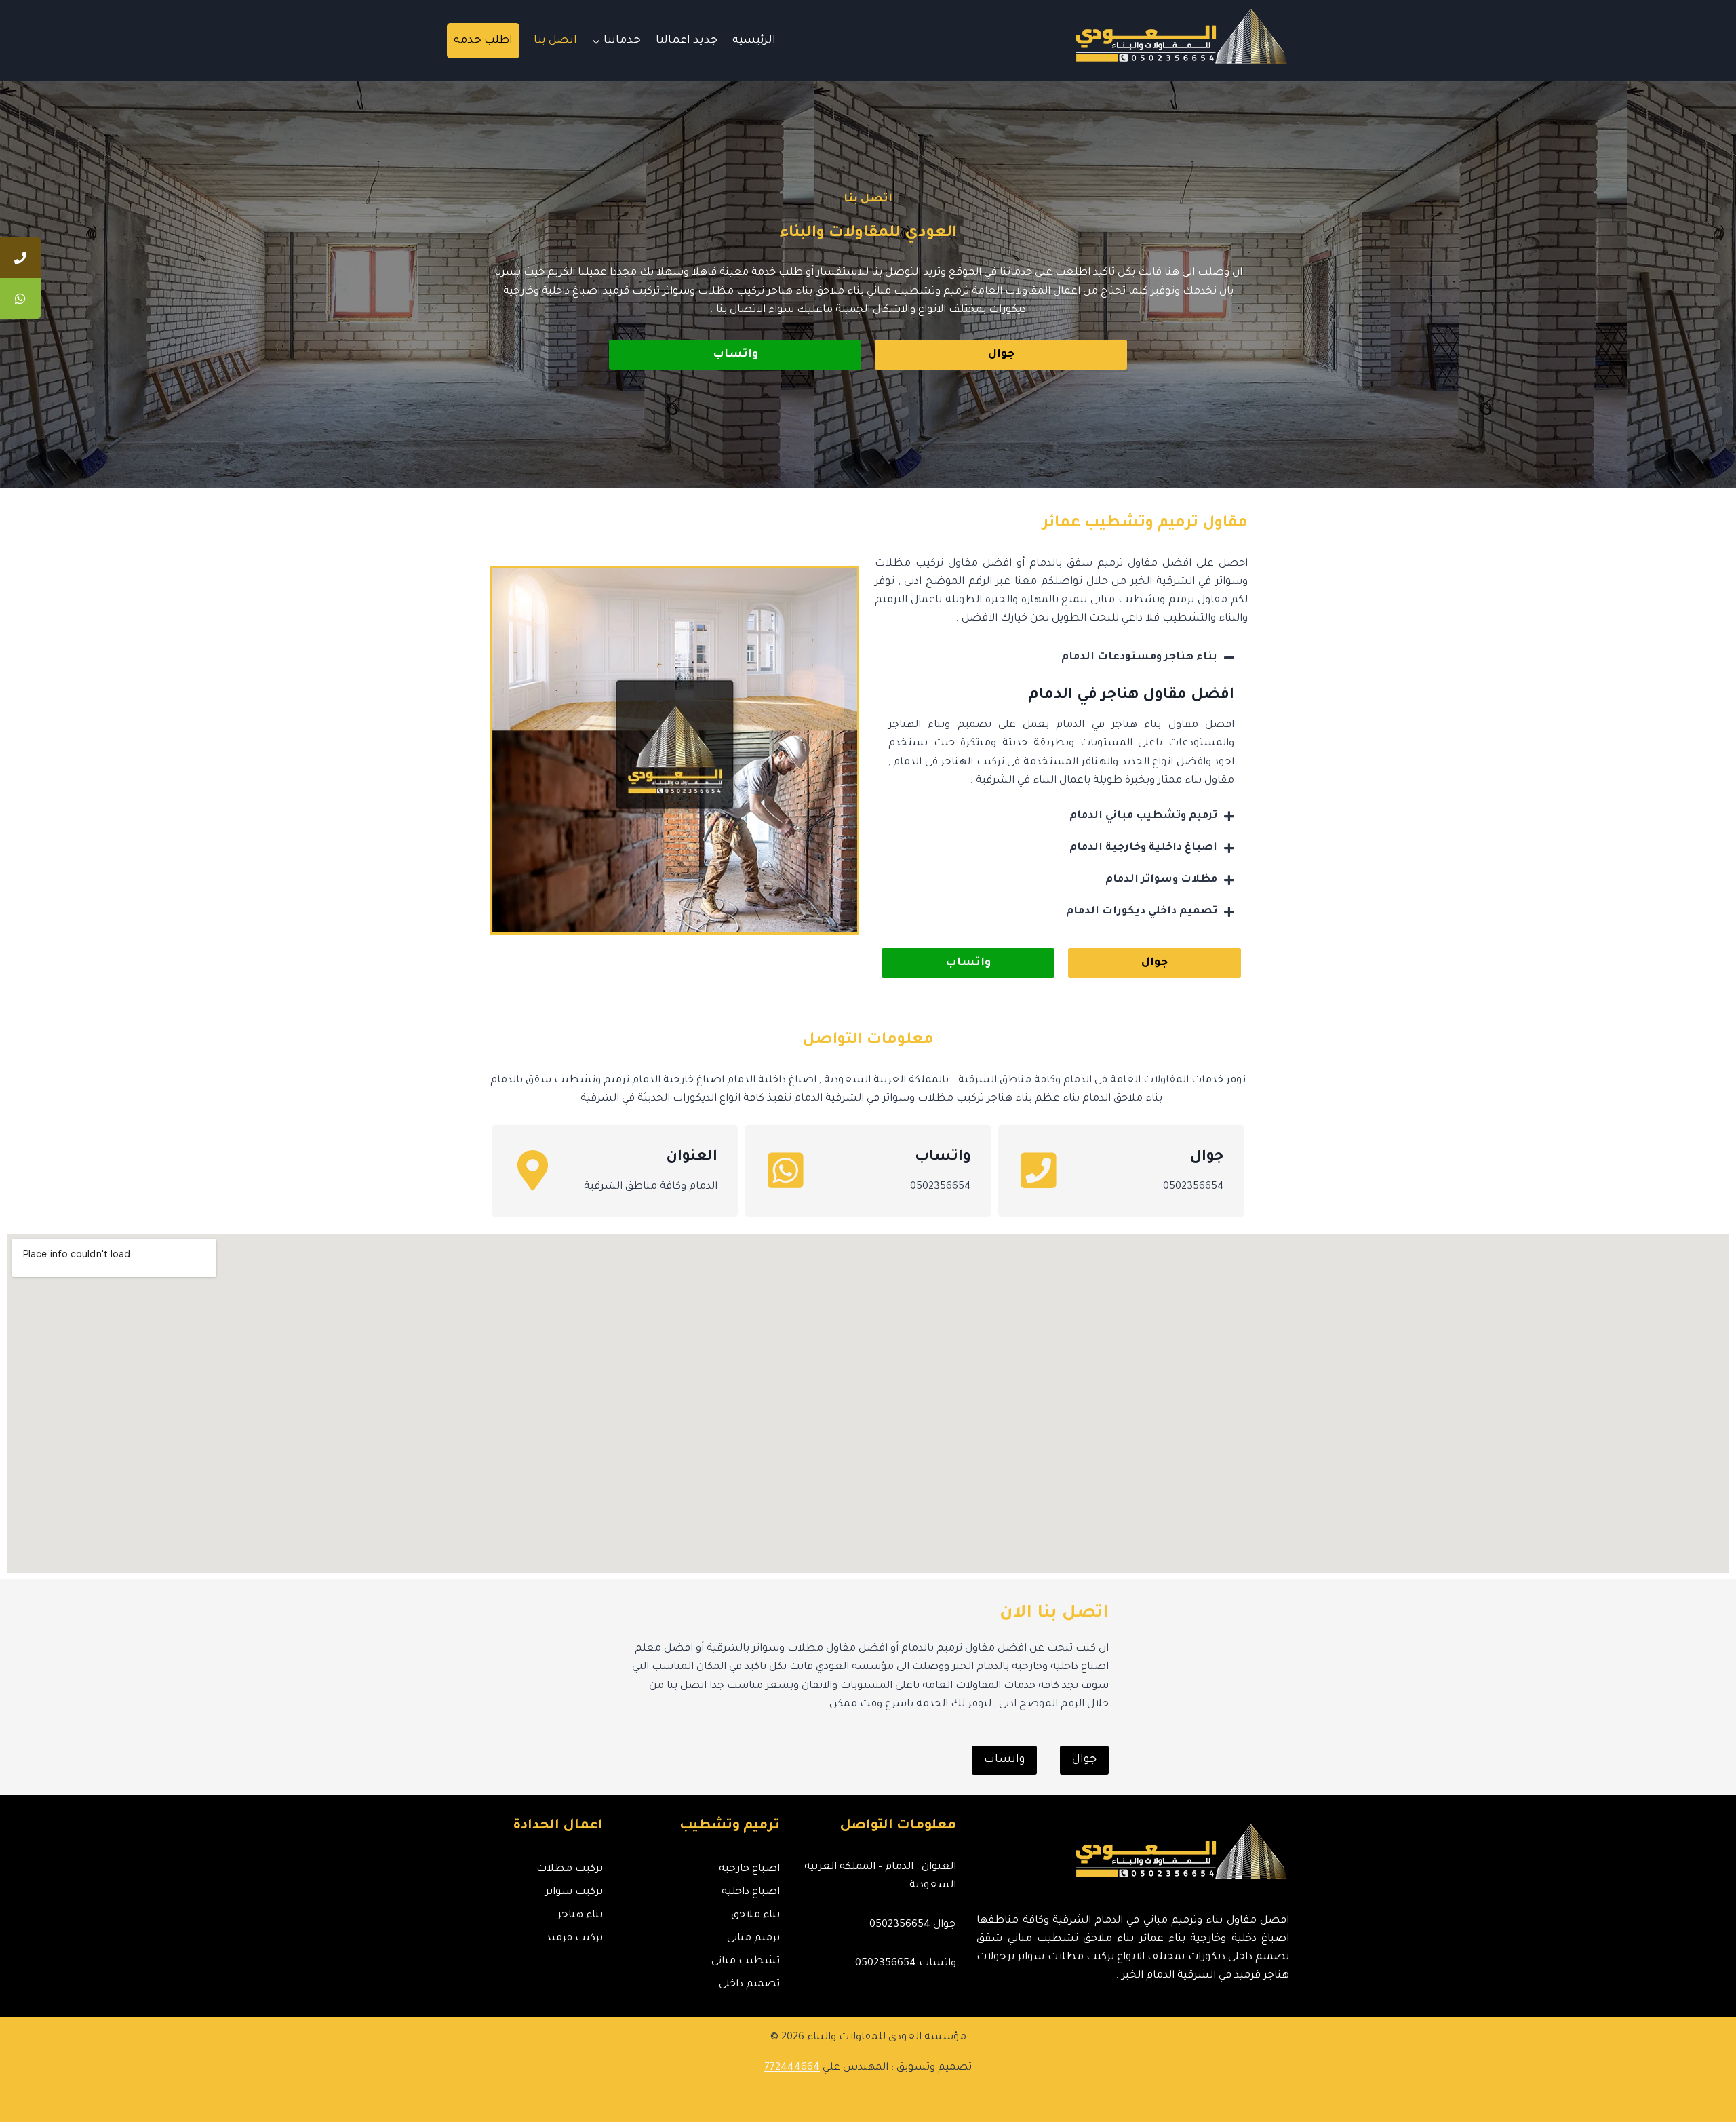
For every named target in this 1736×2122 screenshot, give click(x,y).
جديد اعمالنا (687, 41)
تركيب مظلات (570, 1869)
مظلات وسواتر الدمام (1161, 880)
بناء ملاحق (755, 1915)
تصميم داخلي (749, 1985)
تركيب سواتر (574, 1892)
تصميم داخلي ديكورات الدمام (1142, 912)
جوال (1207, 1158)
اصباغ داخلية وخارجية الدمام (1143, 848)
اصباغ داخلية (750, 1892)
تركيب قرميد (574, 1939)
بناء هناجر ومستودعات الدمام (1139, 657)
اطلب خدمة (483, 41)
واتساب (943, 1158)
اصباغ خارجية (749, 1869)
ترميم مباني (753, 1939)
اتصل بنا (555, 41)
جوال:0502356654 (913, 1925)
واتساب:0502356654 (906, 1964)
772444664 (792, 2068)
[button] (1061, 657)
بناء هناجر (580, 1915)
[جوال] (1039, 1171)
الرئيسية (754, 41)
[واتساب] (785, 1171)
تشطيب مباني (745, 1962)
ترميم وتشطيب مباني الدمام (1143, 816)
